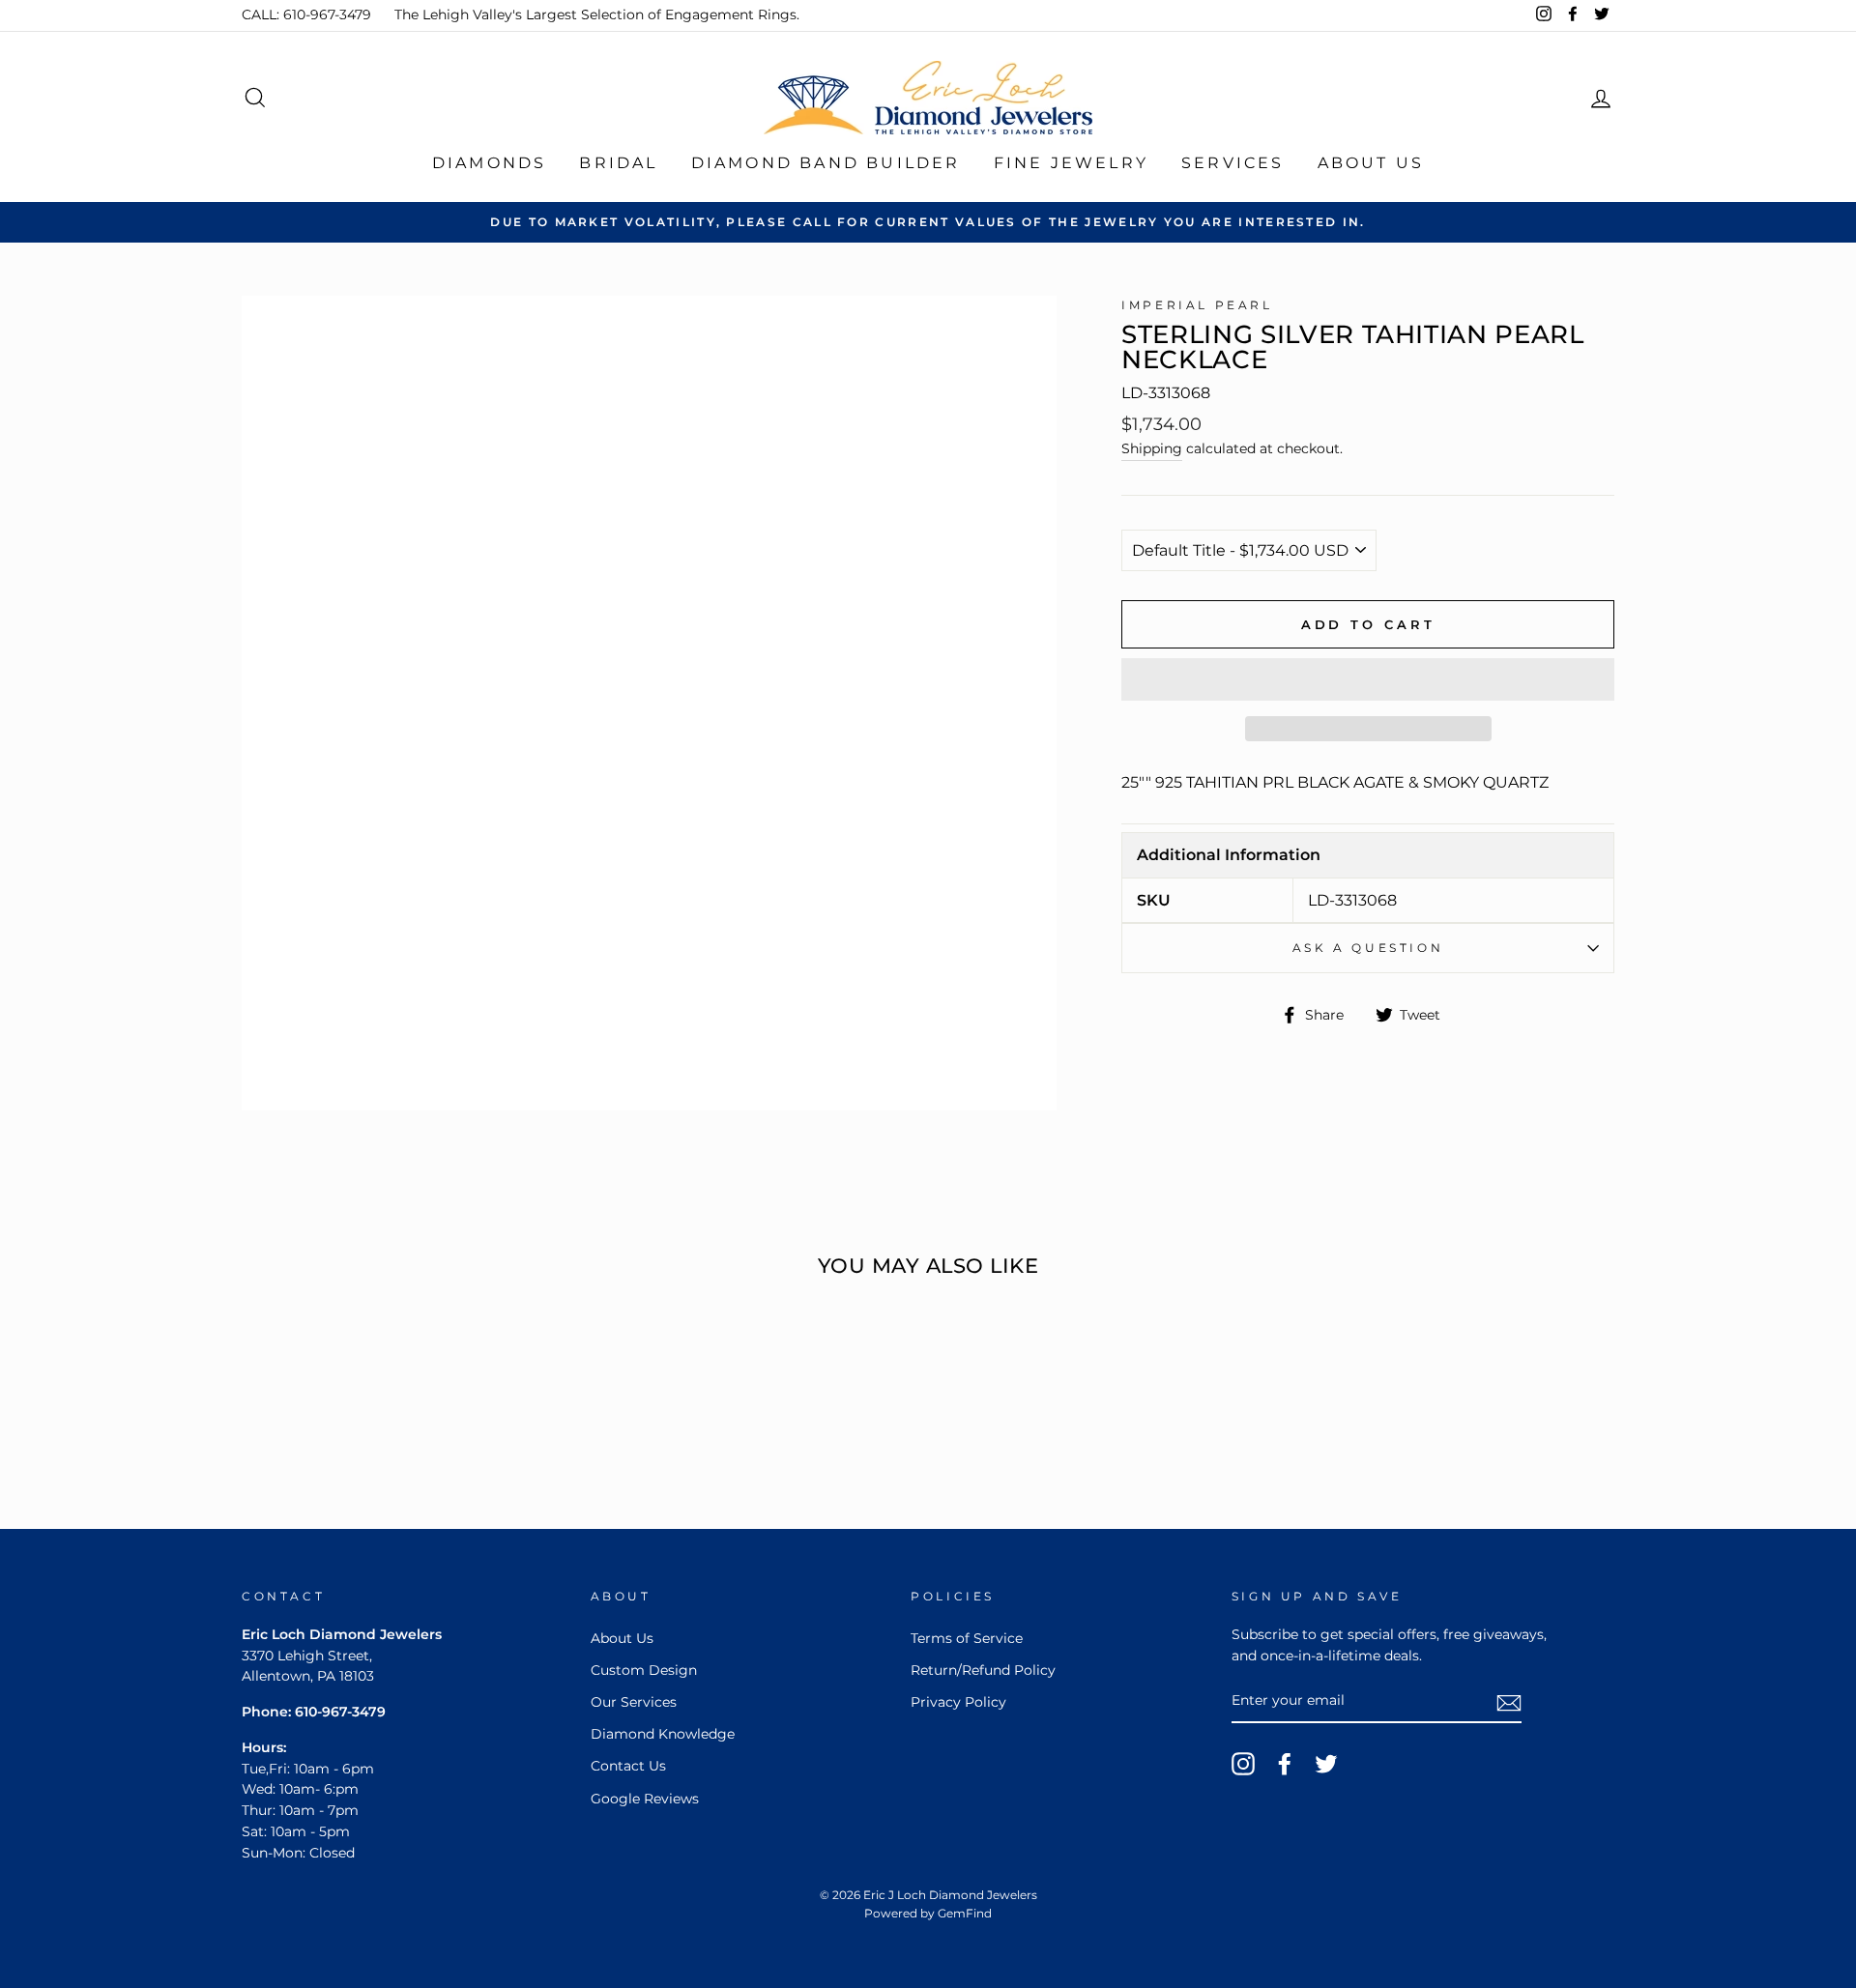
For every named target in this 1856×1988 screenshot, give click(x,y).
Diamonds (490, 163)
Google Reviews (645, 1799)
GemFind (965, 1913)
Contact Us (628, 1766)
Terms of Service (967, 1638)
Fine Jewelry (1071, 163)
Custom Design (644, 1670)
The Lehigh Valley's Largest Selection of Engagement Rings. (597, 14)
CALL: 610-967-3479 (306, 14)
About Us (1371, 163)
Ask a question (1368, 948)
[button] (1368, 679)
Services (1233, 163)
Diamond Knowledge (663, 1734)
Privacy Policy (958, 1702)
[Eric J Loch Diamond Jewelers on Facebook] (1285, 1764)
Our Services (634, 1702)
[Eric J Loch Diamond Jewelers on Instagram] (1243, 1764)
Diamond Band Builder (826, 163)
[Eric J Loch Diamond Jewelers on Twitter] (1326, 1764)
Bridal (618, 163)
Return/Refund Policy (983, 1670)
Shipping (1152, 448)
